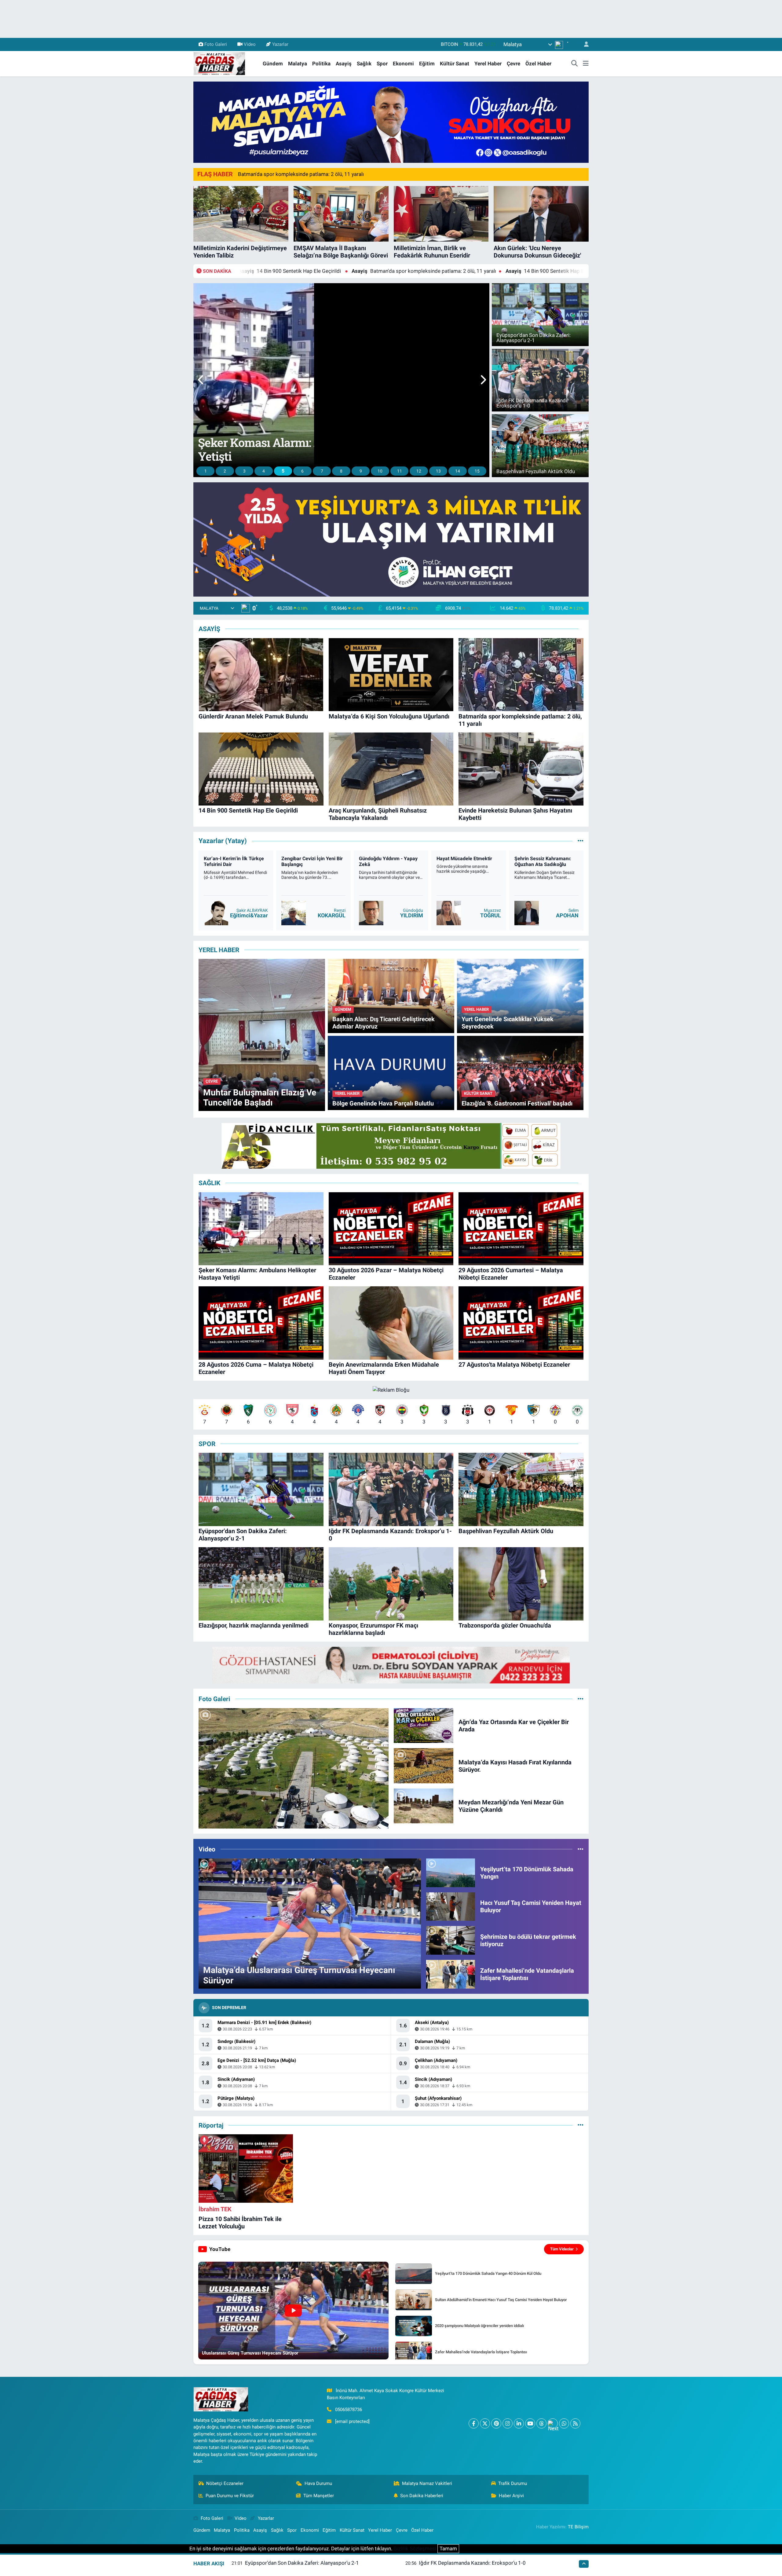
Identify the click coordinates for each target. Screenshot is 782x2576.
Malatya (298, 64)
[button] (201, 380)
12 (419, 471)
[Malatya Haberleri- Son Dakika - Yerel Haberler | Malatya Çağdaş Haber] (219, 63)
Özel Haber (538, 64)
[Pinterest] (496, 2423)
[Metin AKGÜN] (535, 913)
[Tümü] (581, 2125)
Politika (321, 64)
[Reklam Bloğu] (391, 122)
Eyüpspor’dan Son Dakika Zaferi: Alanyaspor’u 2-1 (302, 2563)
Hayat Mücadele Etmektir (395, 859)
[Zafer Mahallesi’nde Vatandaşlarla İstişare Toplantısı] (451, 1974)
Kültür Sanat (455, 64)
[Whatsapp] (564, 2423)
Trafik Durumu (513, 2483)
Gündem (273, 64)
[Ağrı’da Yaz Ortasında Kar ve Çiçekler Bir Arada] (424, 1725)
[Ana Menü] (586, 64)
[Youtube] (530, 2423)
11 (400, 471)
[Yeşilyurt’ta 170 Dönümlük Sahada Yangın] (451, 1872)
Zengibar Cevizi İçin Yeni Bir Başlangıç (243, 861)
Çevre (513, 64)
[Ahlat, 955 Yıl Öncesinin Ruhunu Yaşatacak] (294, 1768)
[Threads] (541, 2423)
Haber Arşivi (511, 2496)
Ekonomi (403, 64)
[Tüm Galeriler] (581, 1699)
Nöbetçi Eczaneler (225, 2483)
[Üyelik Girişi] (584, 44)
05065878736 (349, 2410)
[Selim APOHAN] (457, 913)
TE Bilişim (578, 2527)
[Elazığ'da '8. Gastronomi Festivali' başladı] (520, 1072)
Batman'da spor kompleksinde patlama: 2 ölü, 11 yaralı (301, 174)
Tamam (448, 2549)
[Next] (553, 2423)
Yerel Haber (488, 64)
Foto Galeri (216, 44)
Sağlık (364, 64)
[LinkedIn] (519, 2423)
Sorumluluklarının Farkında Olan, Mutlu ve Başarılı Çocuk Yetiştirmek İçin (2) (555, 864)
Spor (382, 64)
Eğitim (427, 64)
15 (477, 471)
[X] (485, 2423)
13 (438, 471)
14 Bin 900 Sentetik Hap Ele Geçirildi (298, 271)
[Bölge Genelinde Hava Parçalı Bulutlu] (391, 1072)
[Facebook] (474, 2423)
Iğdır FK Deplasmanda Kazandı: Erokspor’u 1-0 (472, 2563)
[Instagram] (508, 2423)
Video (250, 44)
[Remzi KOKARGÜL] (224, 913)
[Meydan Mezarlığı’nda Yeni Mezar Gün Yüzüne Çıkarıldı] (424, 1806)
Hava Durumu (318, 2483)
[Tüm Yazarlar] (581, 841)
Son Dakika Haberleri (422, 2496)
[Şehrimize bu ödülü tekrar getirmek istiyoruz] (451, 1940)
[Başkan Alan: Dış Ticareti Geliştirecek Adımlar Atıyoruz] (391, 996)
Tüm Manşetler (319, 2496)
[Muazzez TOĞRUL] (379, 913)
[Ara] (575, 64)
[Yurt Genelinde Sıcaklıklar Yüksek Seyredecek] (520, 996)
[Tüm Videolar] (581, 1849)
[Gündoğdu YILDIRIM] (302, 913)
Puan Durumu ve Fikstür (230, 2496)
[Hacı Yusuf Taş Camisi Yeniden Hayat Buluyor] (451, 1906)
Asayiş (344, 64)
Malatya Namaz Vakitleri (427, 2483)
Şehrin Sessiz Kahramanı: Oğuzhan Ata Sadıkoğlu (473, 861)
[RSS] (575, 2423)
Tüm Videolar (562, 2249)
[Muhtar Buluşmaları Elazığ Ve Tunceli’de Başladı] (262, 1035)
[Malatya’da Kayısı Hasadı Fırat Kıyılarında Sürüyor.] (424, 1765)
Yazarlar (280, 44)
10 (380, 471)
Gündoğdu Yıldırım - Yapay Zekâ (319, 861)
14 (458, 471)
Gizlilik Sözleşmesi (415, 2549)
